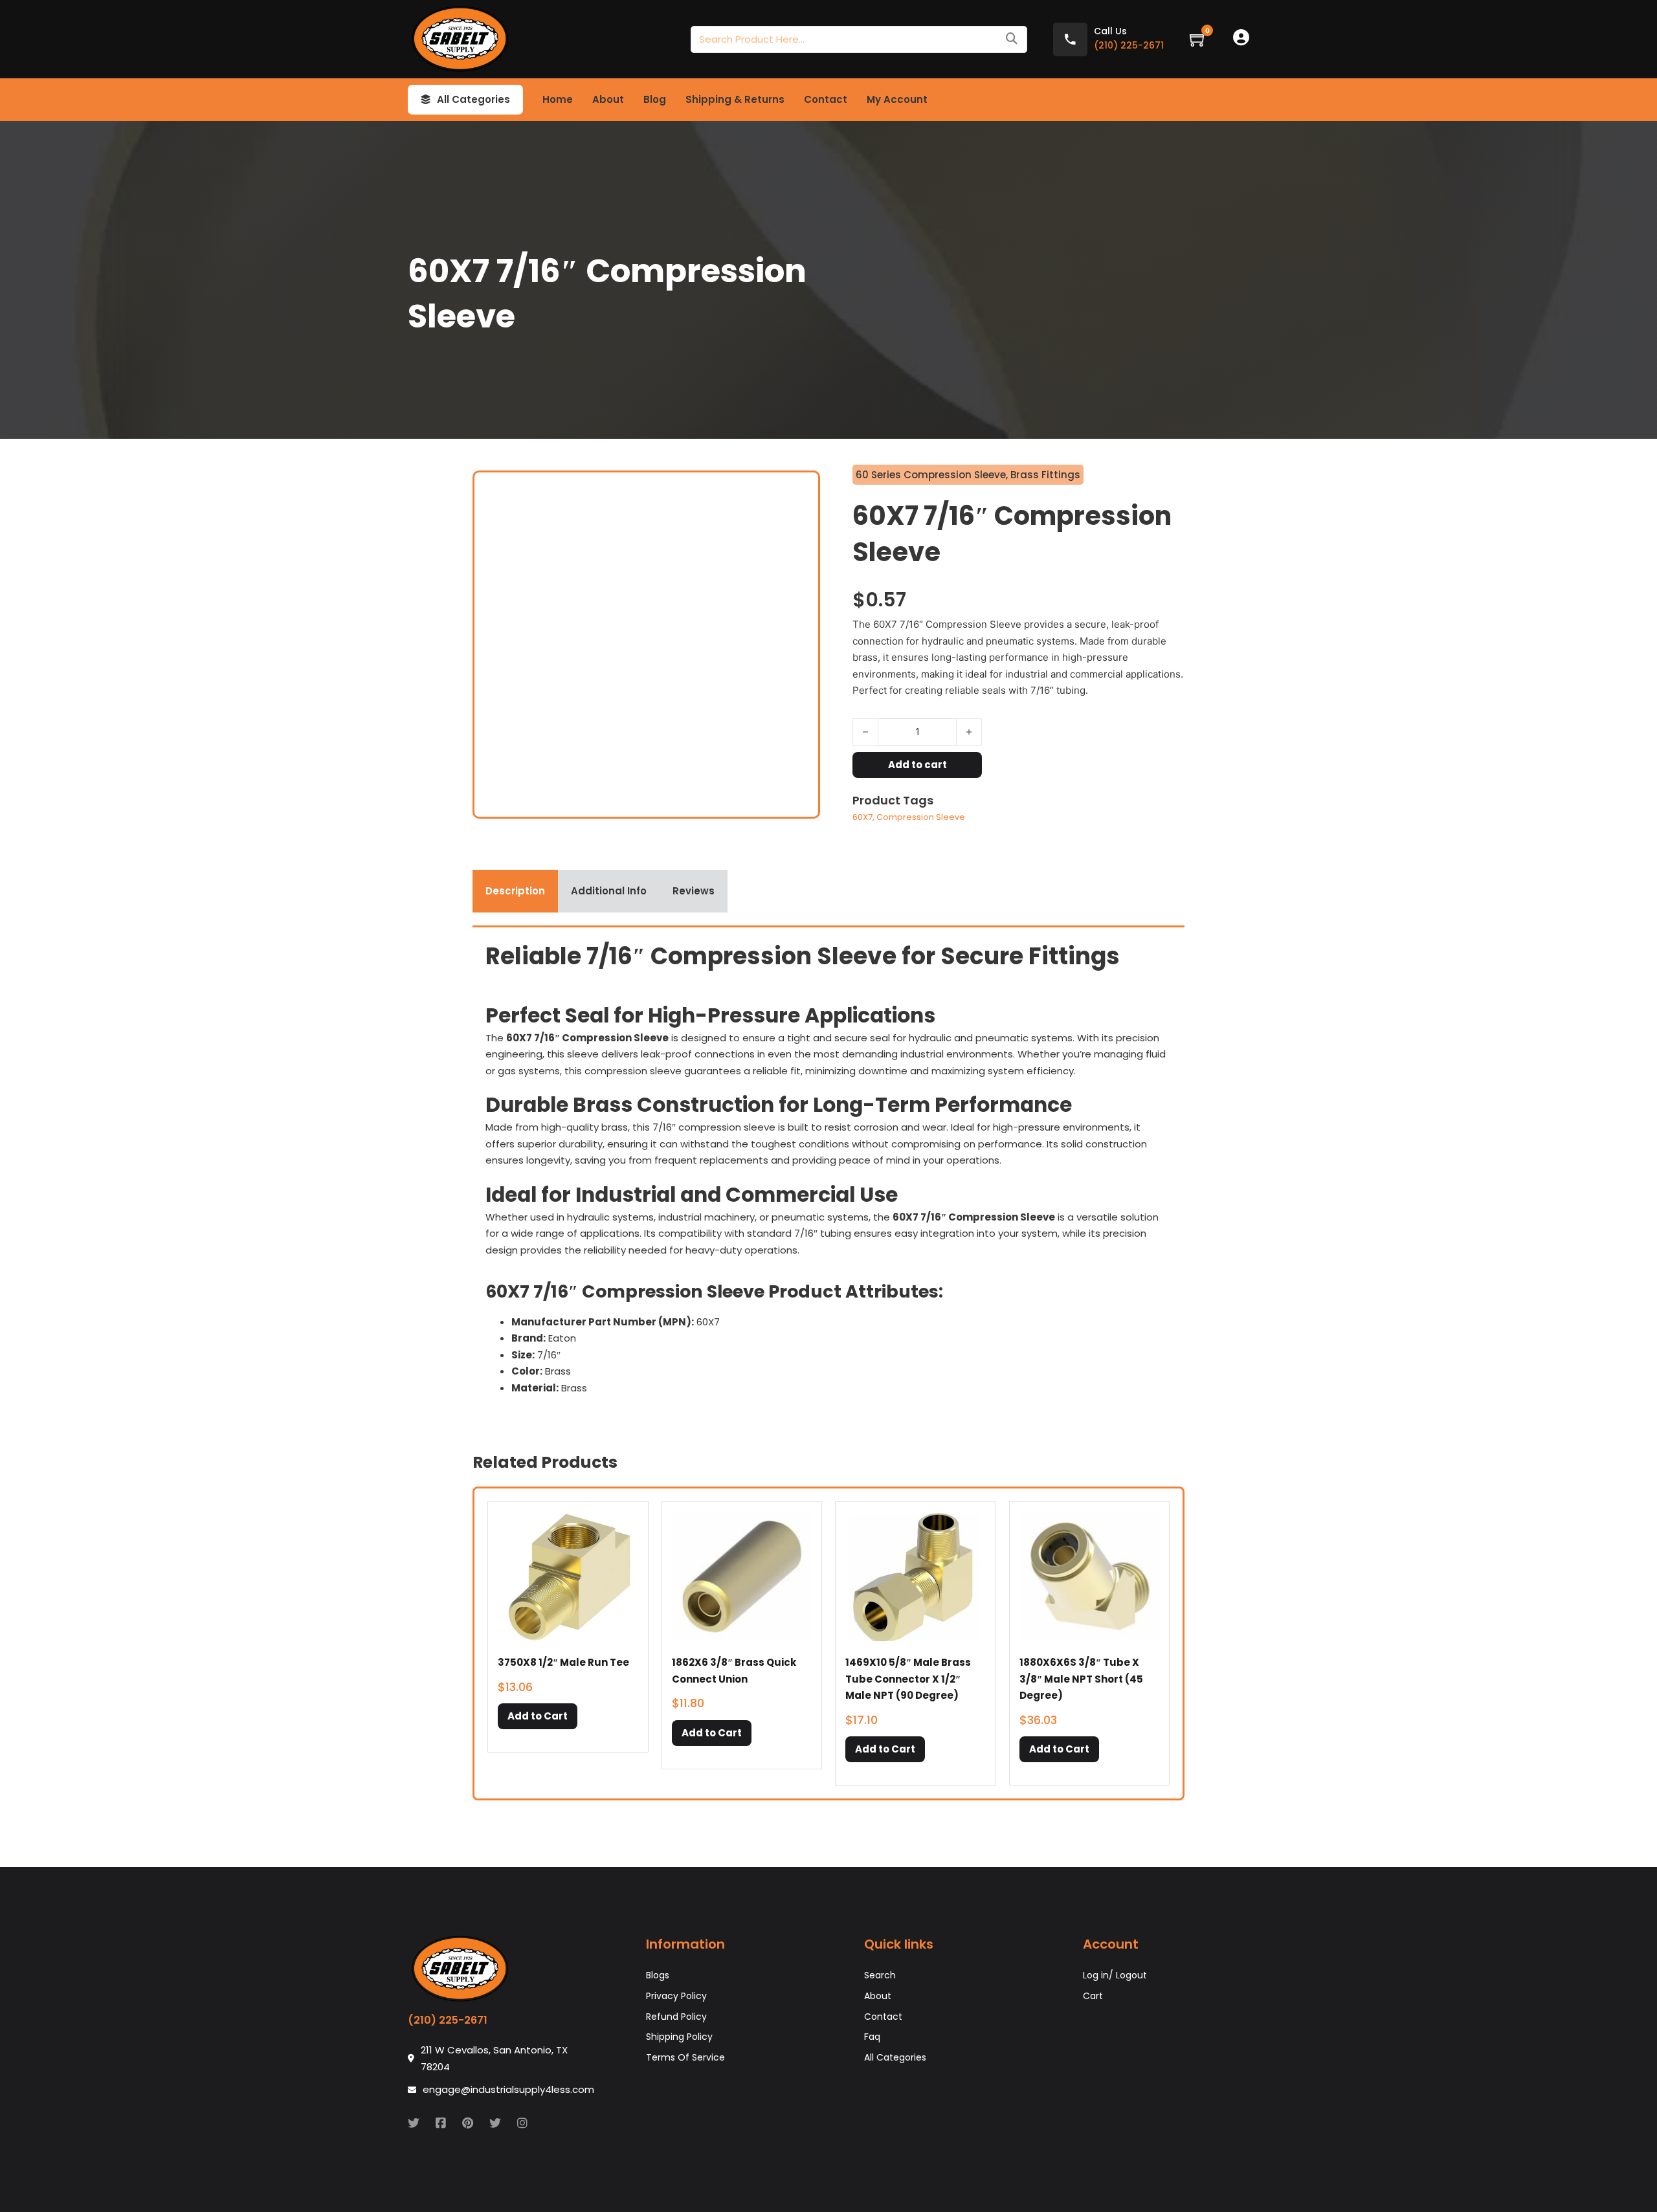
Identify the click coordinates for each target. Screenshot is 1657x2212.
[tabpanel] (828, 1173)
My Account (897, 99)
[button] (538, 1716)
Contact (826, 99)
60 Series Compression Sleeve (931, 475)
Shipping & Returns (735, 99)
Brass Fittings (1045, 475)
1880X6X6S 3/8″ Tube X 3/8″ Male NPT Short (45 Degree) (1081, 1679)
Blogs (658, 1975)
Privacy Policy (676, 1996)
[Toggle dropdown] (426, 100)
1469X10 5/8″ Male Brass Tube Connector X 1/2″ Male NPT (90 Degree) (908, 1679)
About (608, 99)
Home (558, 99)
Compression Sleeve (921, 817)
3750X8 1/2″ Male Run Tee (563, 1662)
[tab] (515, 891)
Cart (1093, 1996)
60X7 (862, 817)
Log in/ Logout (1115, 1975)
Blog (655, 99)
